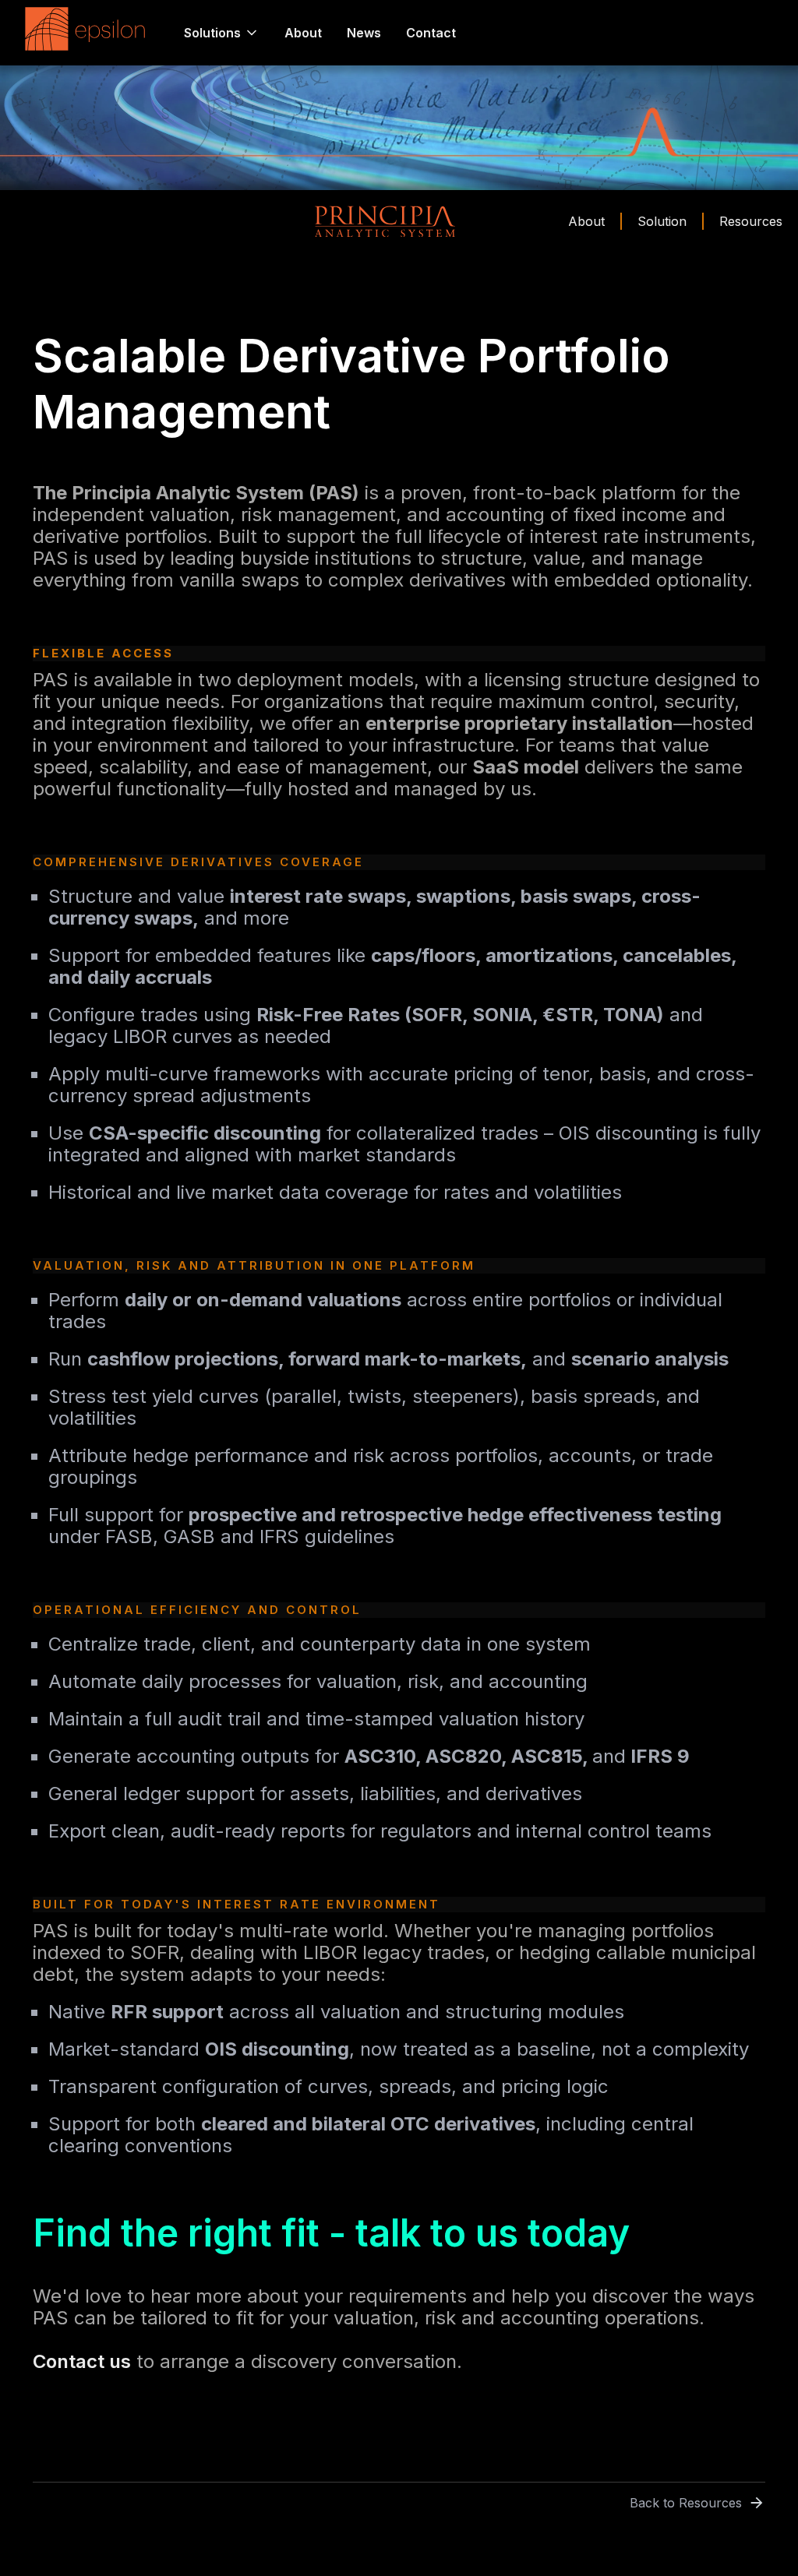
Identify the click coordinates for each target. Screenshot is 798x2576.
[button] (222, 33)
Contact (431, 33)
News (364, 33)
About (303, 33)
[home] (89, 33)
